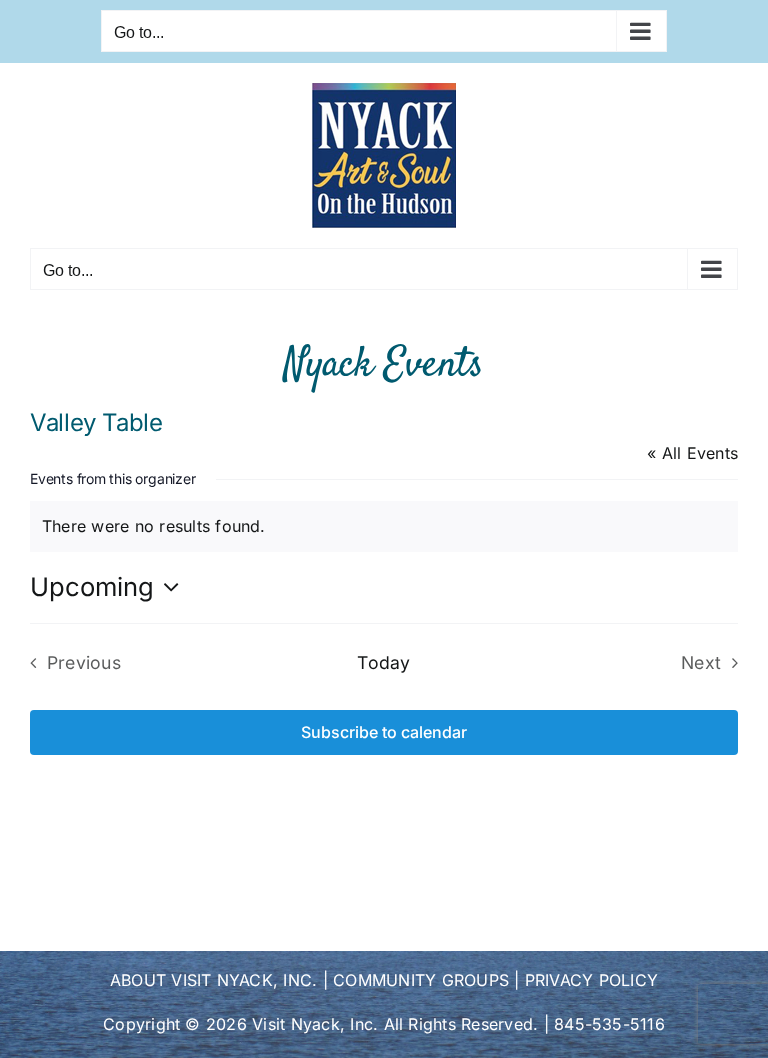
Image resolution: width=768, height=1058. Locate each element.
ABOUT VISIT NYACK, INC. (214, 980)
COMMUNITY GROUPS (421, 980)
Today (383, 662)
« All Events (692, 453)
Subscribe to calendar (384, 732)
